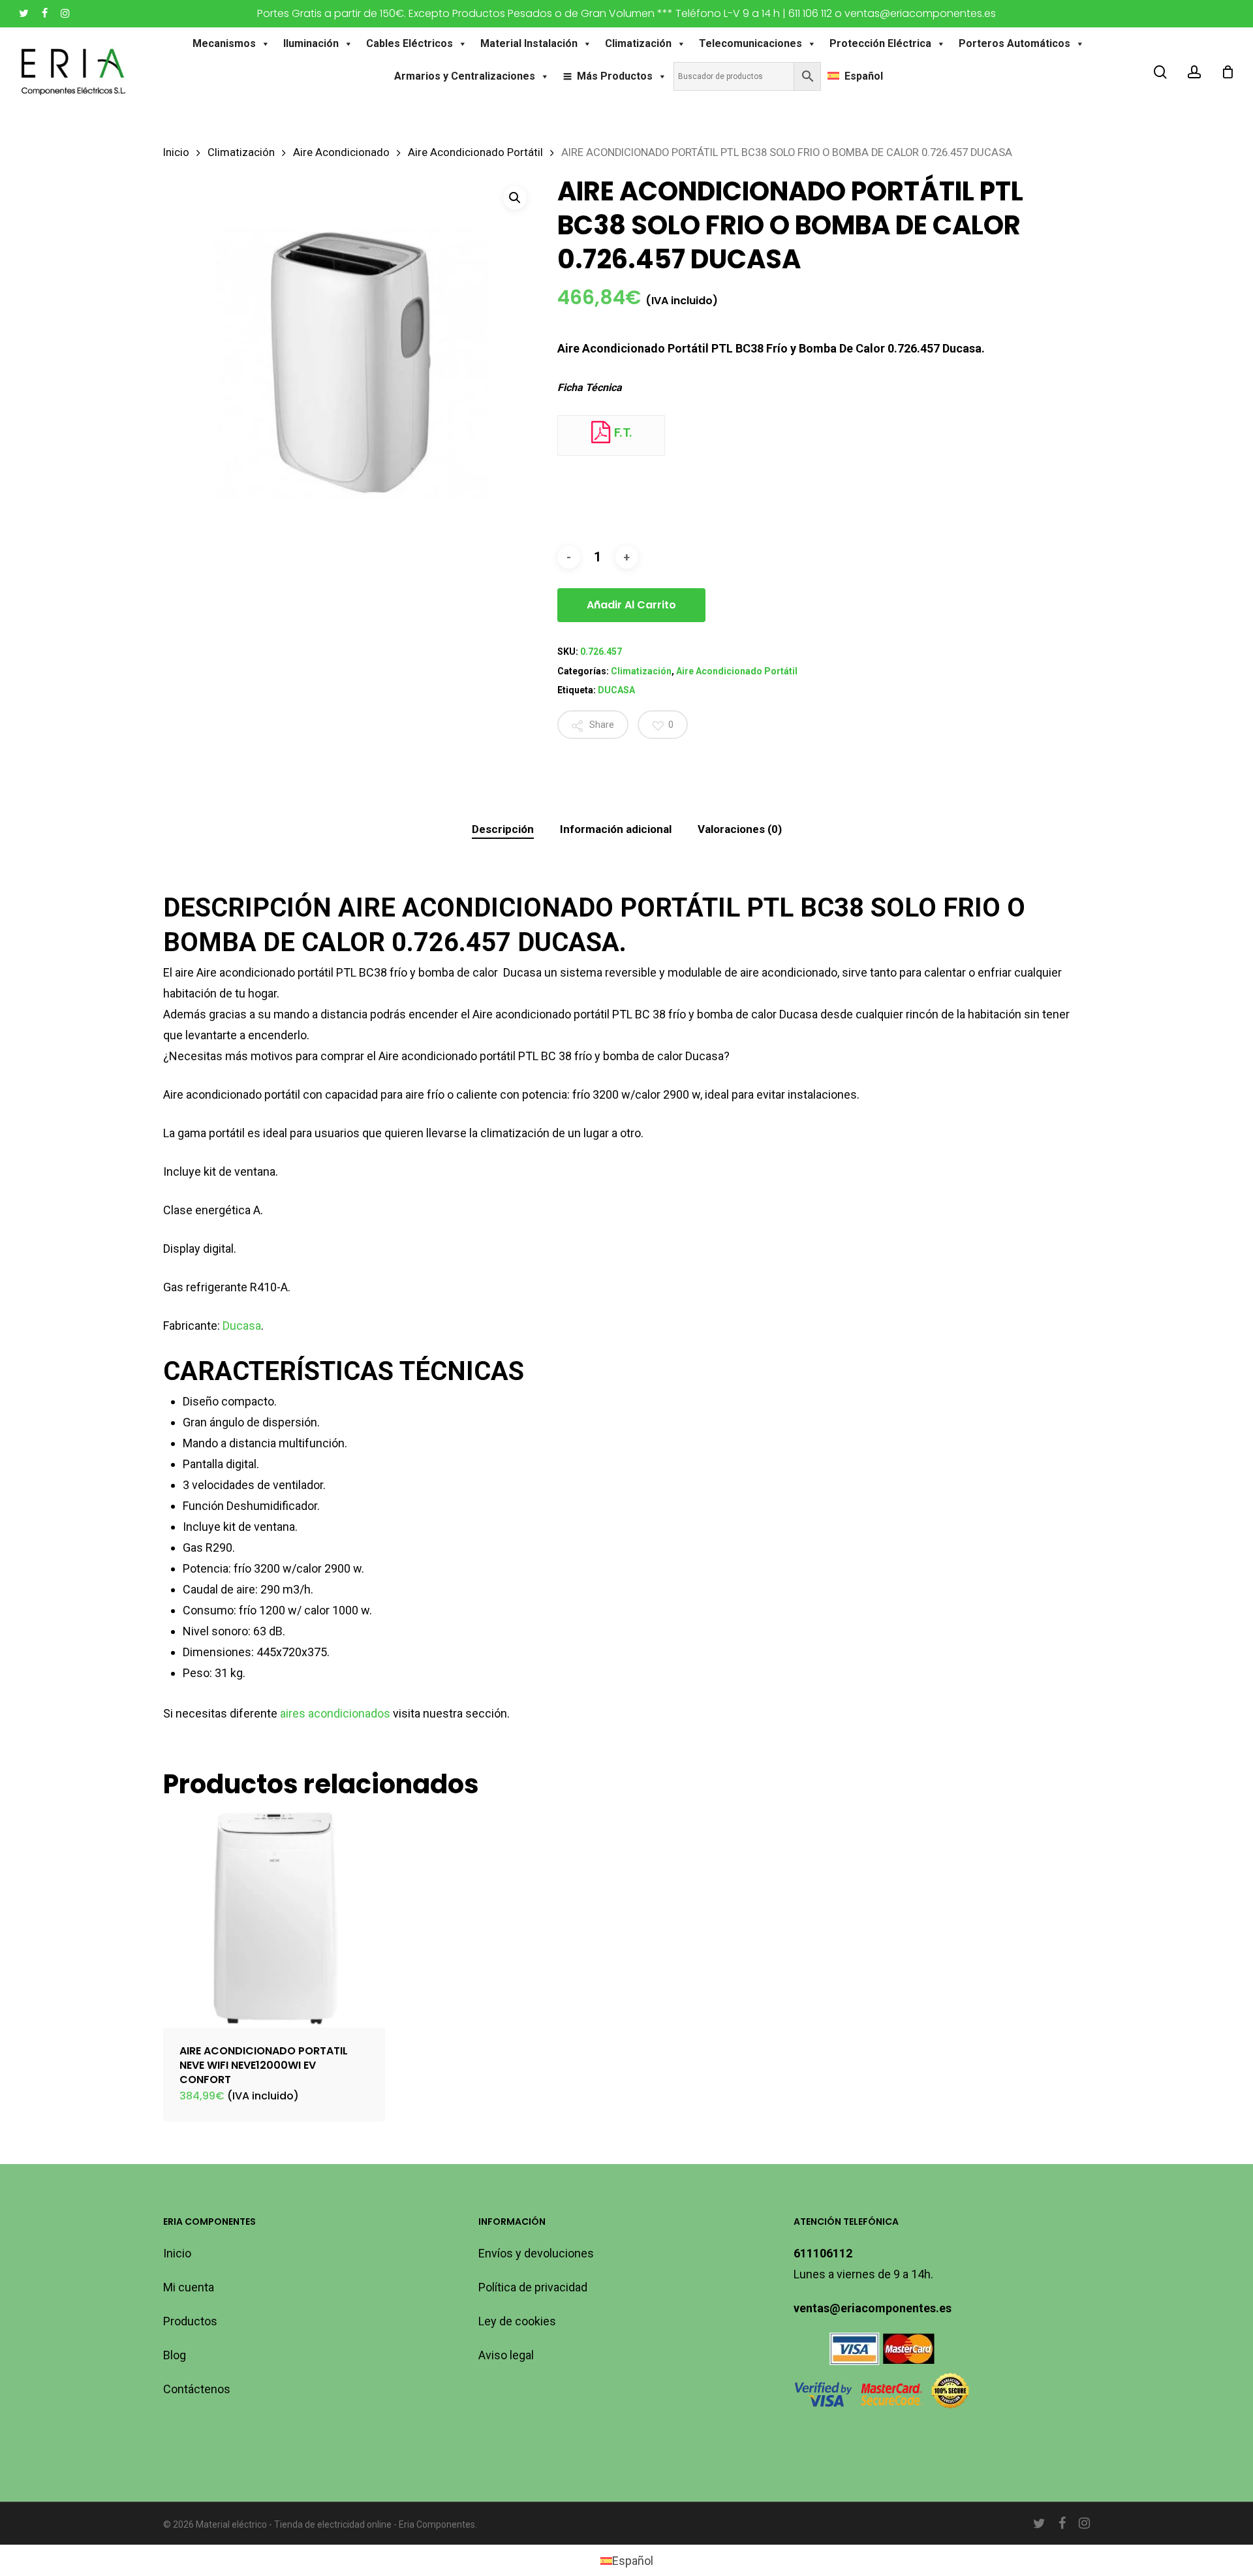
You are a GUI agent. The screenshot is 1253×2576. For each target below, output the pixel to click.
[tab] (503, 829)
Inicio (176, 152)
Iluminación (311, 43)
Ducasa (242, 1326)
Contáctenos (197, 2389)
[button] (515, 198)
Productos (190, 2321)
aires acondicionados (335, 1713)
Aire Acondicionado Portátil (475, 152)
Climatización (638, 43)
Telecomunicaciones (750, 43)
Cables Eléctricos (410, 43)
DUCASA (616, 690)
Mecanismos (224, 43)
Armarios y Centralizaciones (465, 76)
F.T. (622, 432)
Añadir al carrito (631, 605)
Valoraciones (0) (740, 829)
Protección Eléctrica (880, 43)
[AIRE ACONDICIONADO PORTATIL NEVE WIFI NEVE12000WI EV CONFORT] (274, 1917)
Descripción (503, 829)
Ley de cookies (517, 2321)
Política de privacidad (533, 2287)
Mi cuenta (189, 2287)
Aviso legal (506, 2355)
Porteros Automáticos (1014, 43)
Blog (175, 2355)
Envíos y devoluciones (536, 2253)
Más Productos (615, 76)
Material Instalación (529, 43)
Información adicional (616, 829)
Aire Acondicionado (341, 152)
